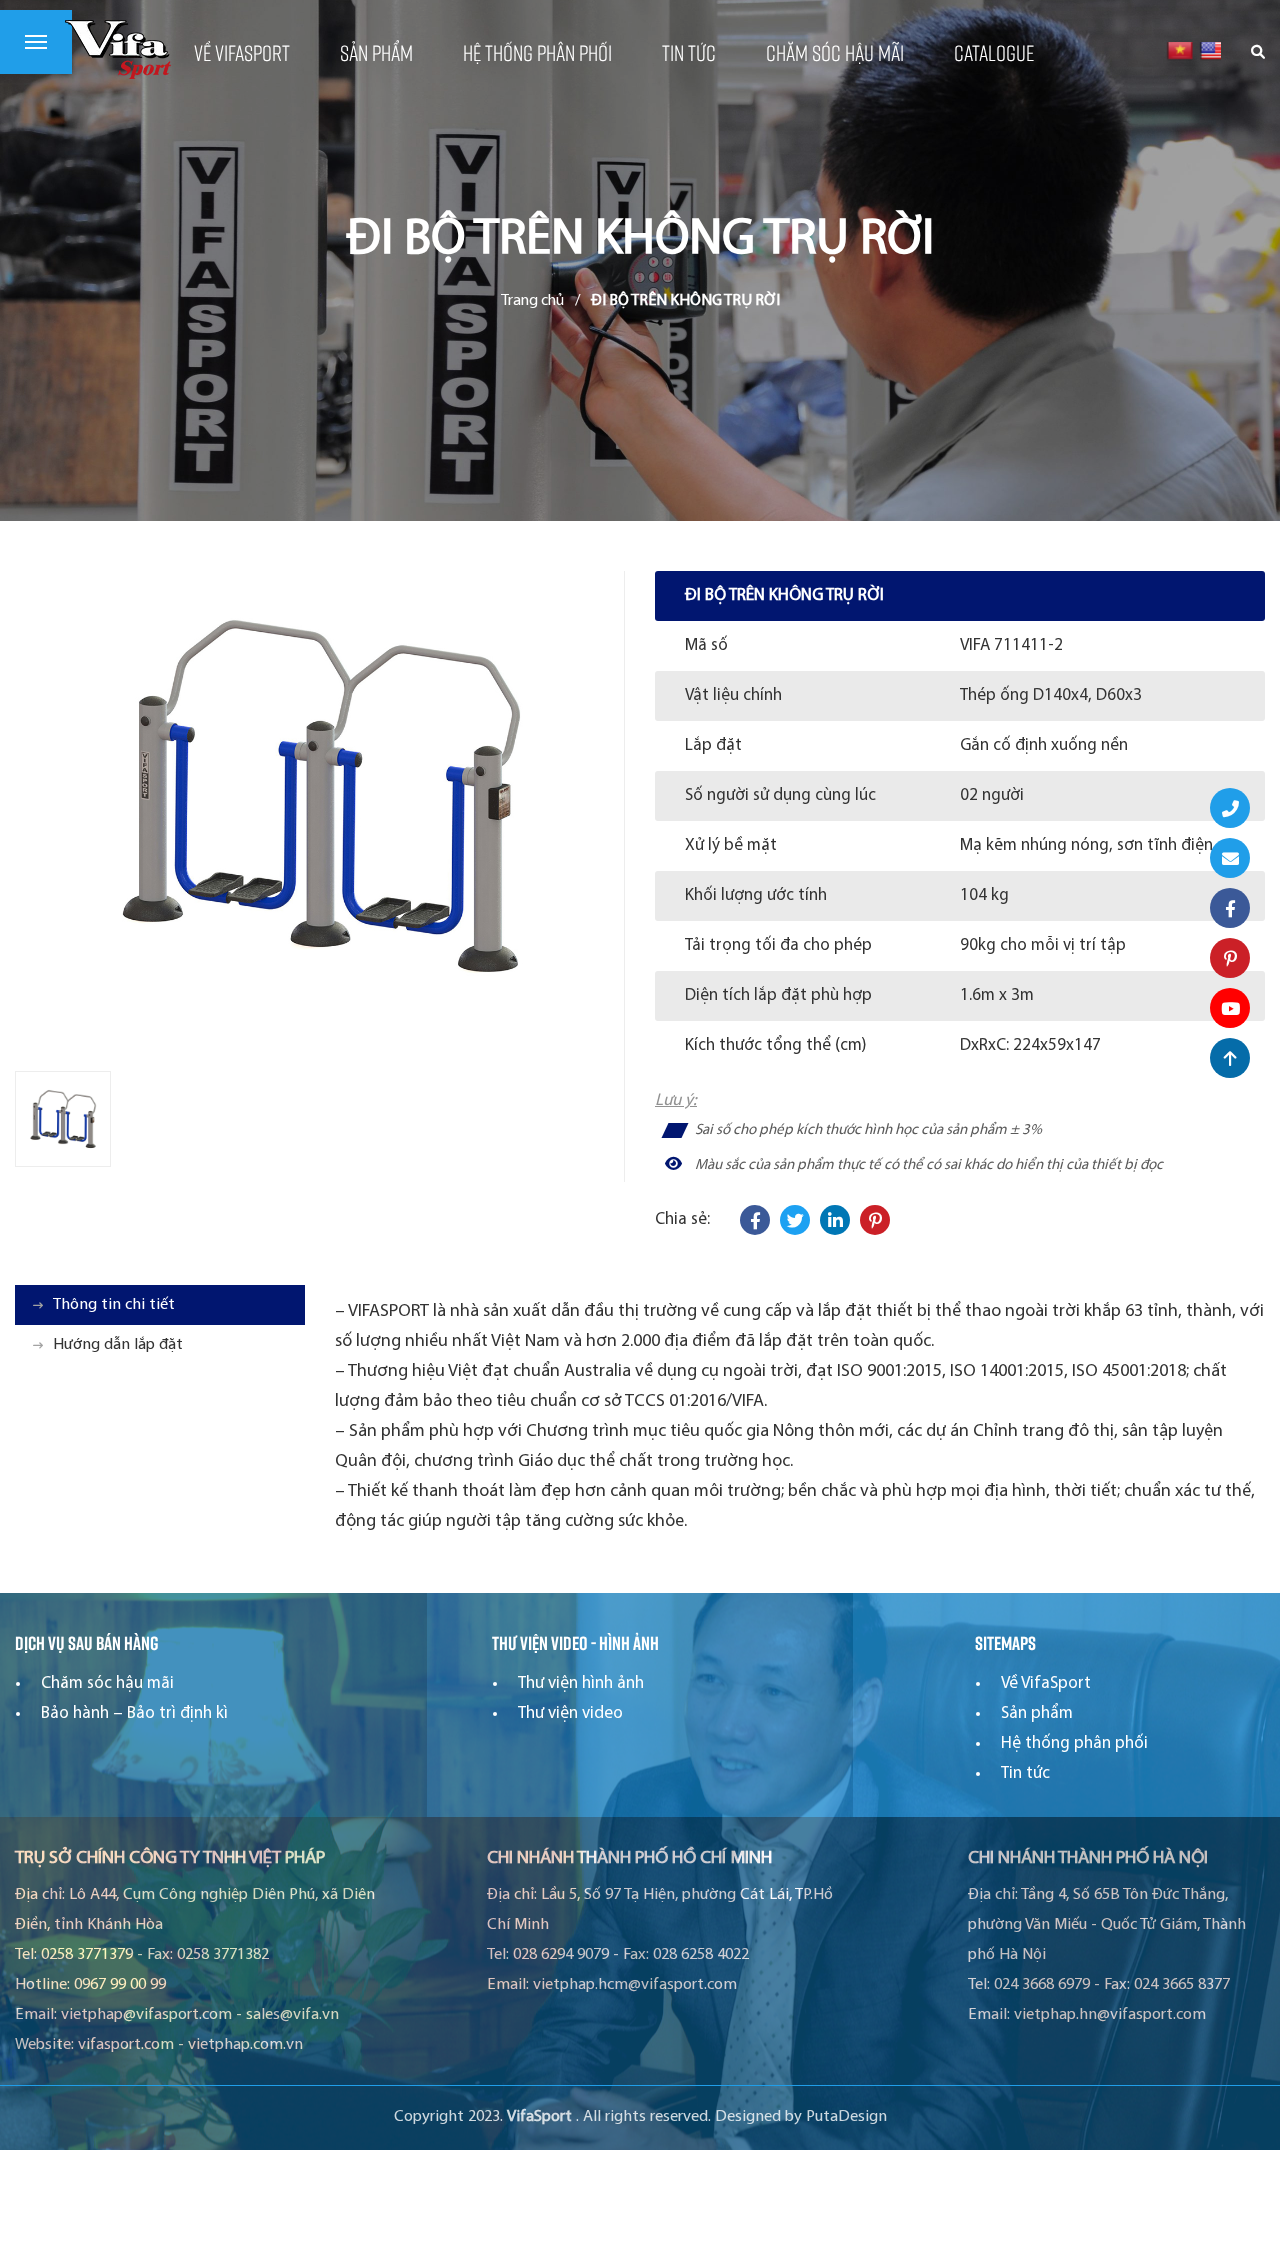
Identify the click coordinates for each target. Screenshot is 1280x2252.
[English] (1212, 50)
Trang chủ (532, 301)
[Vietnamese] (1179, 50)
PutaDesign (846, 2117)
